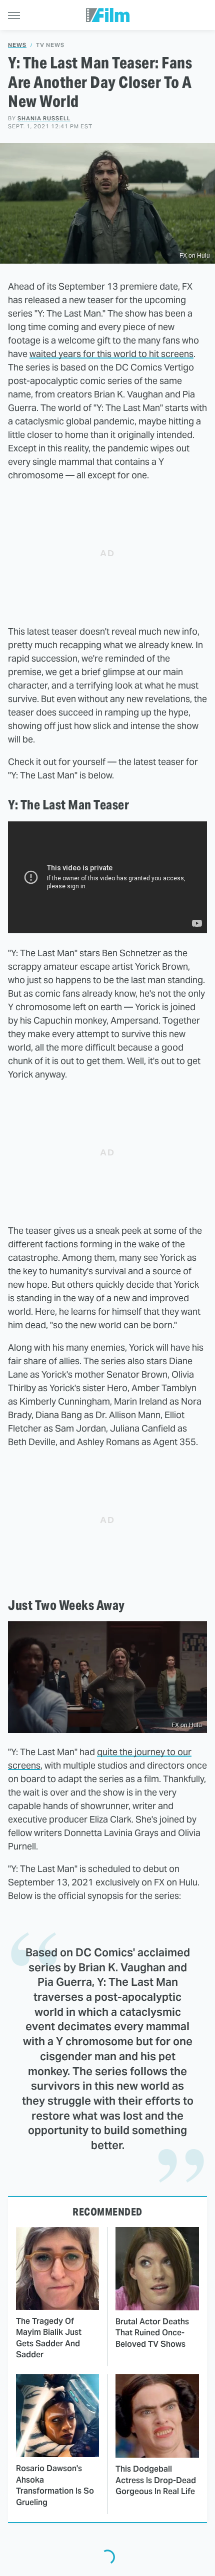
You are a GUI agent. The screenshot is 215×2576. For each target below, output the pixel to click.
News (17, 45)
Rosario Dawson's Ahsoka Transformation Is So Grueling (55, 2485)
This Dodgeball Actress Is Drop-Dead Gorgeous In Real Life (156, 2480)
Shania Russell (44, 118)
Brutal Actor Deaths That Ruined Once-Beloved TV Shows (152, 2333)
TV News (50, 45)
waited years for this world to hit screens (111, 354)
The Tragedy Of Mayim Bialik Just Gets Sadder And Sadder (49, 2338)
